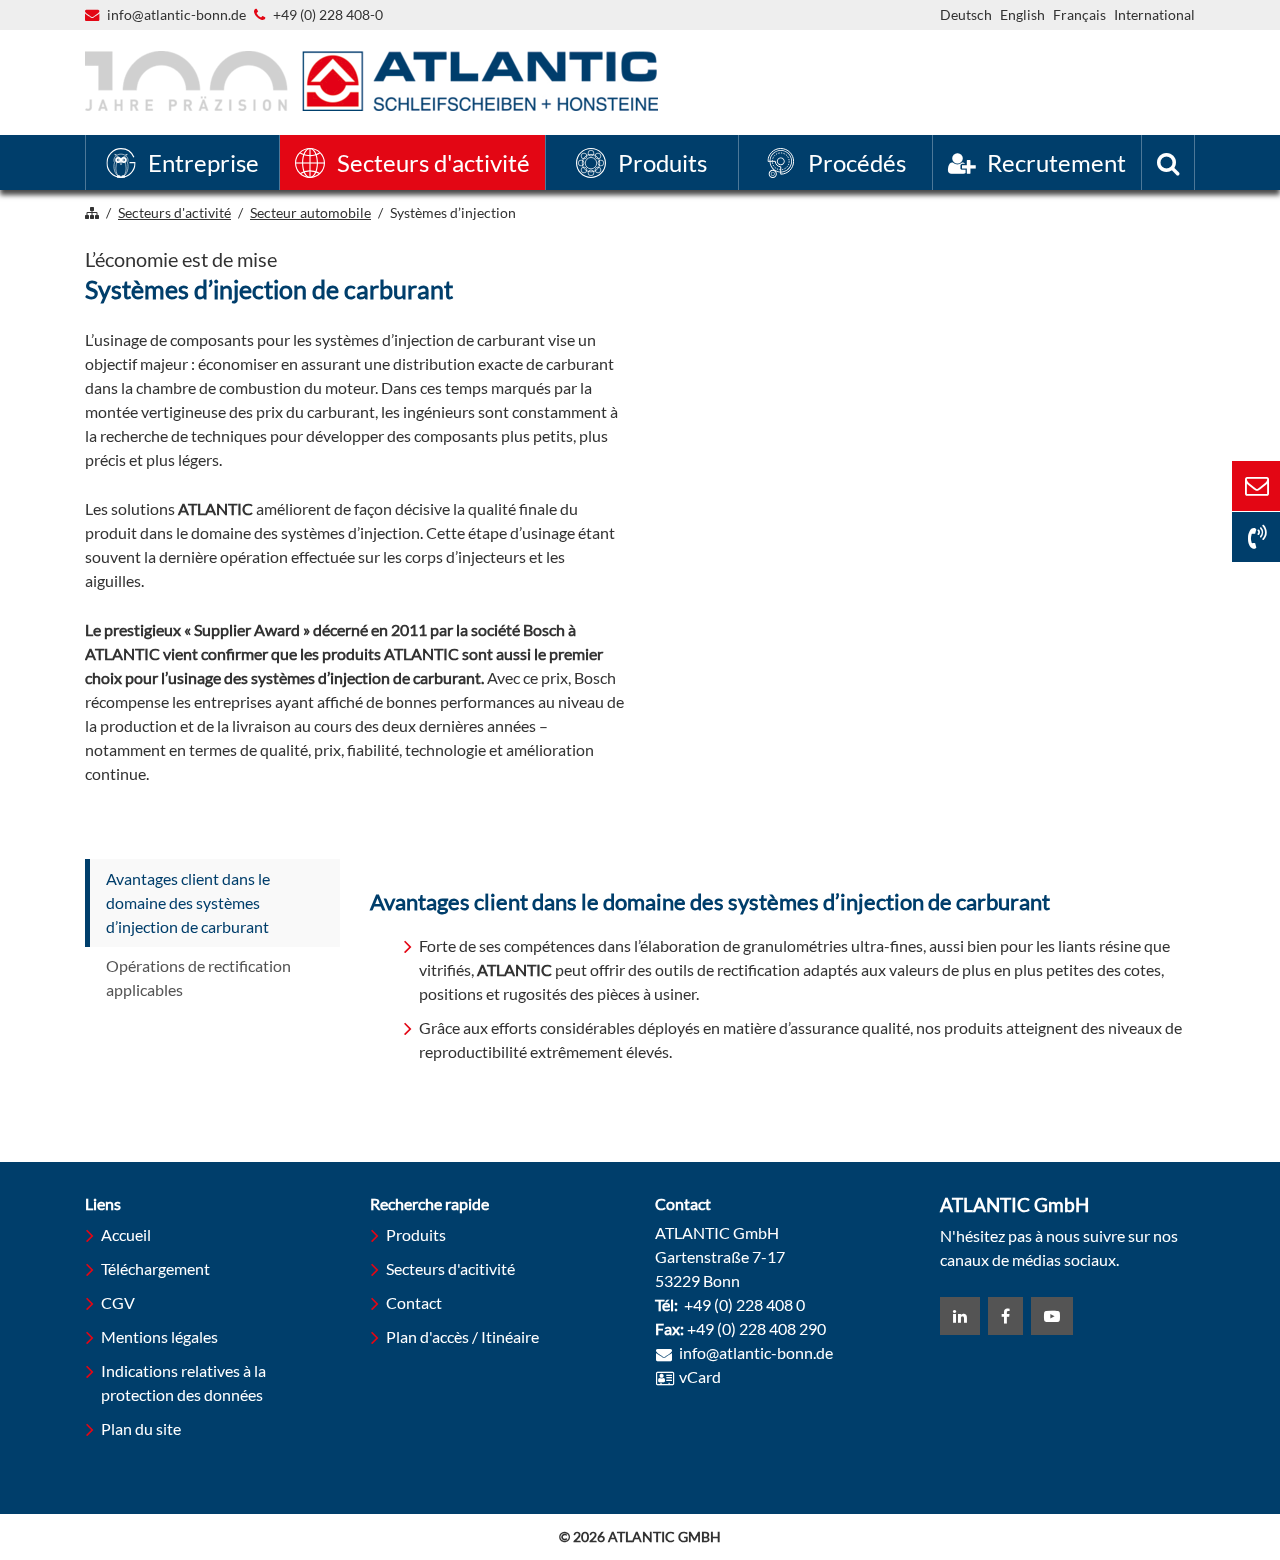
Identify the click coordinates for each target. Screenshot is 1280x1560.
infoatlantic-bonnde (176, 16)
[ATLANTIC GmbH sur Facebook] (1005, 1316)
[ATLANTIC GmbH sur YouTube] (1052, 1316)
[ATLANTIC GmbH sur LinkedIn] (960, 1316)
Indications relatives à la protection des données (183, 1382)
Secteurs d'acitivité (450, 1268)
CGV (118, 1302)
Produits (416, 1234)
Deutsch (966, 14)
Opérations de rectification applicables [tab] (198, 977)
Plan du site (141, 1428)
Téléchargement (155, 1268)
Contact (414, 1302)
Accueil (126, 1234)
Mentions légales (159, 1336)
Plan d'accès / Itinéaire (462, 1336)
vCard (700, 1376)
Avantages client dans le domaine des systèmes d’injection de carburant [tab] (188, 902)
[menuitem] (182, 162)
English (1022, 14)
